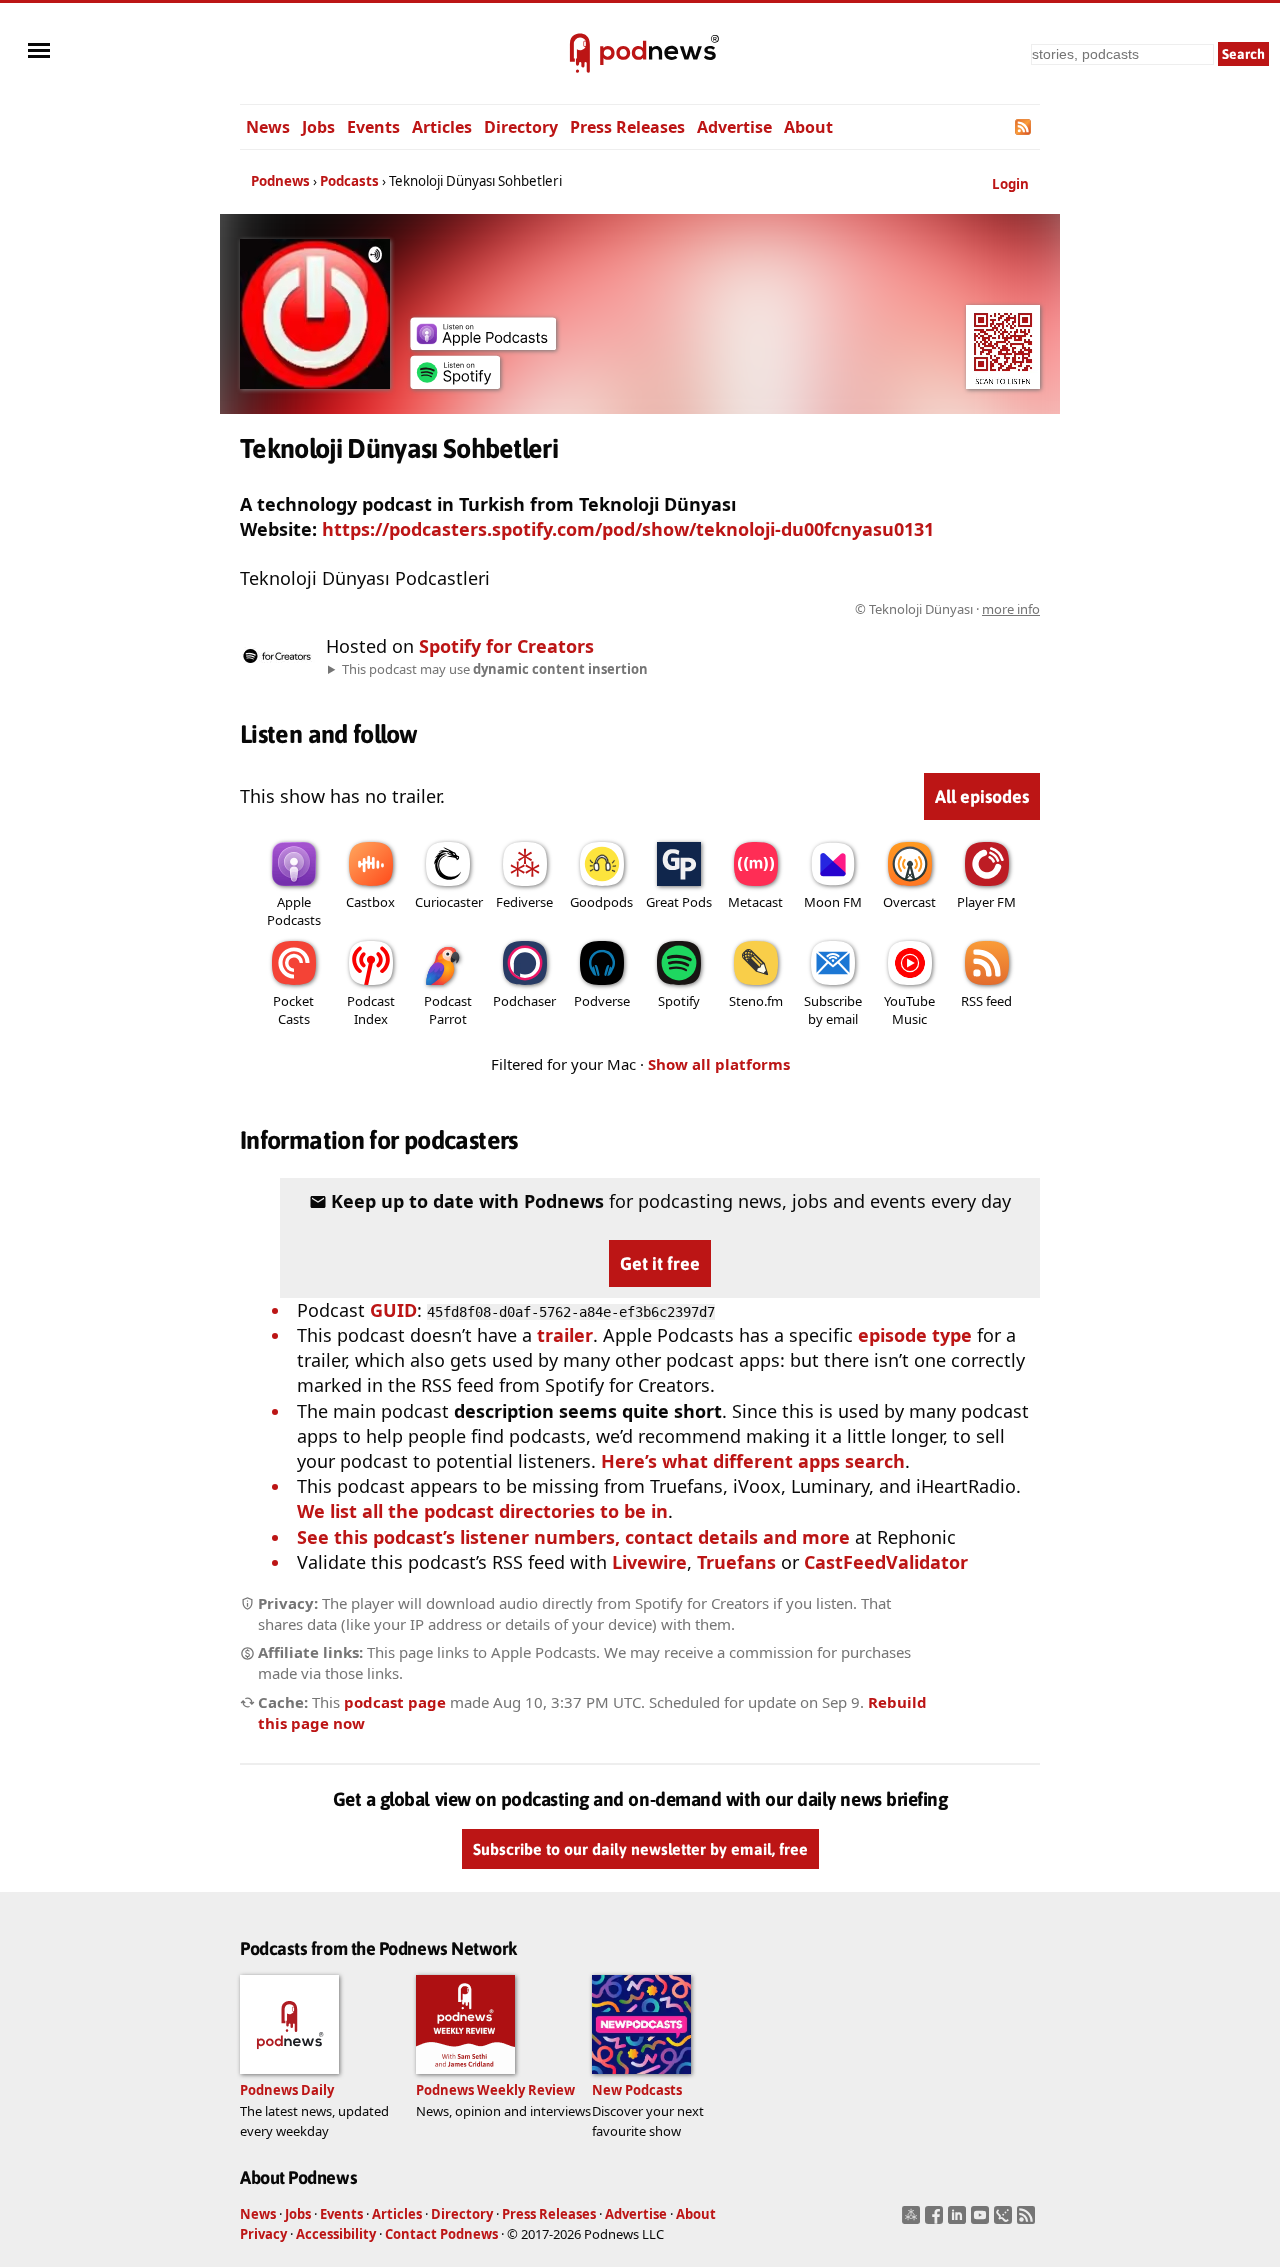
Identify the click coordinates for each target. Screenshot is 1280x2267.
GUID (393, 1310)
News (268, 127)
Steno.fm (756, 1001)
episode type (915, 1335)
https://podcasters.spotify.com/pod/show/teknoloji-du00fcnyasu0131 (628, 529)
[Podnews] (580, 54)
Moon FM (833, 902)
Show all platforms (719, 1064)
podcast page (395, 1702)
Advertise (734, 127)
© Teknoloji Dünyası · (947, 609)
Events (373, 127)
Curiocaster (449, 902)
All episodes (982, 796)
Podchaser (524, 1001)
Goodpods (601, 902)
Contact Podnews (441, 2234)
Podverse (602, 1001)
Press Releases (627, 127)
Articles (442, 127)
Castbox (370, 902)
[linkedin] (959, 2221)
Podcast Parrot (448, 1010)
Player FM (986, 902)
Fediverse (524, 902)
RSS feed (986, 1001)
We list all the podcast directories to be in (482, 1511)
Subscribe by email (833, 1010)
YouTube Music (909, 1010)
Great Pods (679, 902)
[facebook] (936, 2221)
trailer (565, 1335)
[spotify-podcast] (455, 382)
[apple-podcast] (483, 343)
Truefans (736, 1562)
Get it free (660, 1263)
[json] (1005, 2221)
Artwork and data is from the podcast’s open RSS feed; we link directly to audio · (723, 609)
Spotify (679, 1001)
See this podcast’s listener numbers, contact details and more (573, 1537)
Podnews (280, 181)
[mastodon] (913, 2221)
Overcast (909, 902)
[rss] (1028, 2221)
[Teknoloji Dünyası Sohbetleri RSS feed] (1024, 127)
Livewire (649, 1562)
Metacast (755, 902)
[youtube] (982, 2221)
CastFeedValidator (886, 1562)
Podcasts (349, 181)
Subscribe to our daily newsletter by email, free (640, 1850)
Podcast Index (371, 1010)
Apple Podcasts (294, 911)
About (808, 127)
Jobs (318, 127)
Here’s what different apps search (753, 1461)
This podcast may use (495, 669)
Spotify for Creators (506, 646)
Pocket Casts (293, 1010)
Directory (521, 127)
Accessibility (336, 2234)
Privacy (263, 2234)
